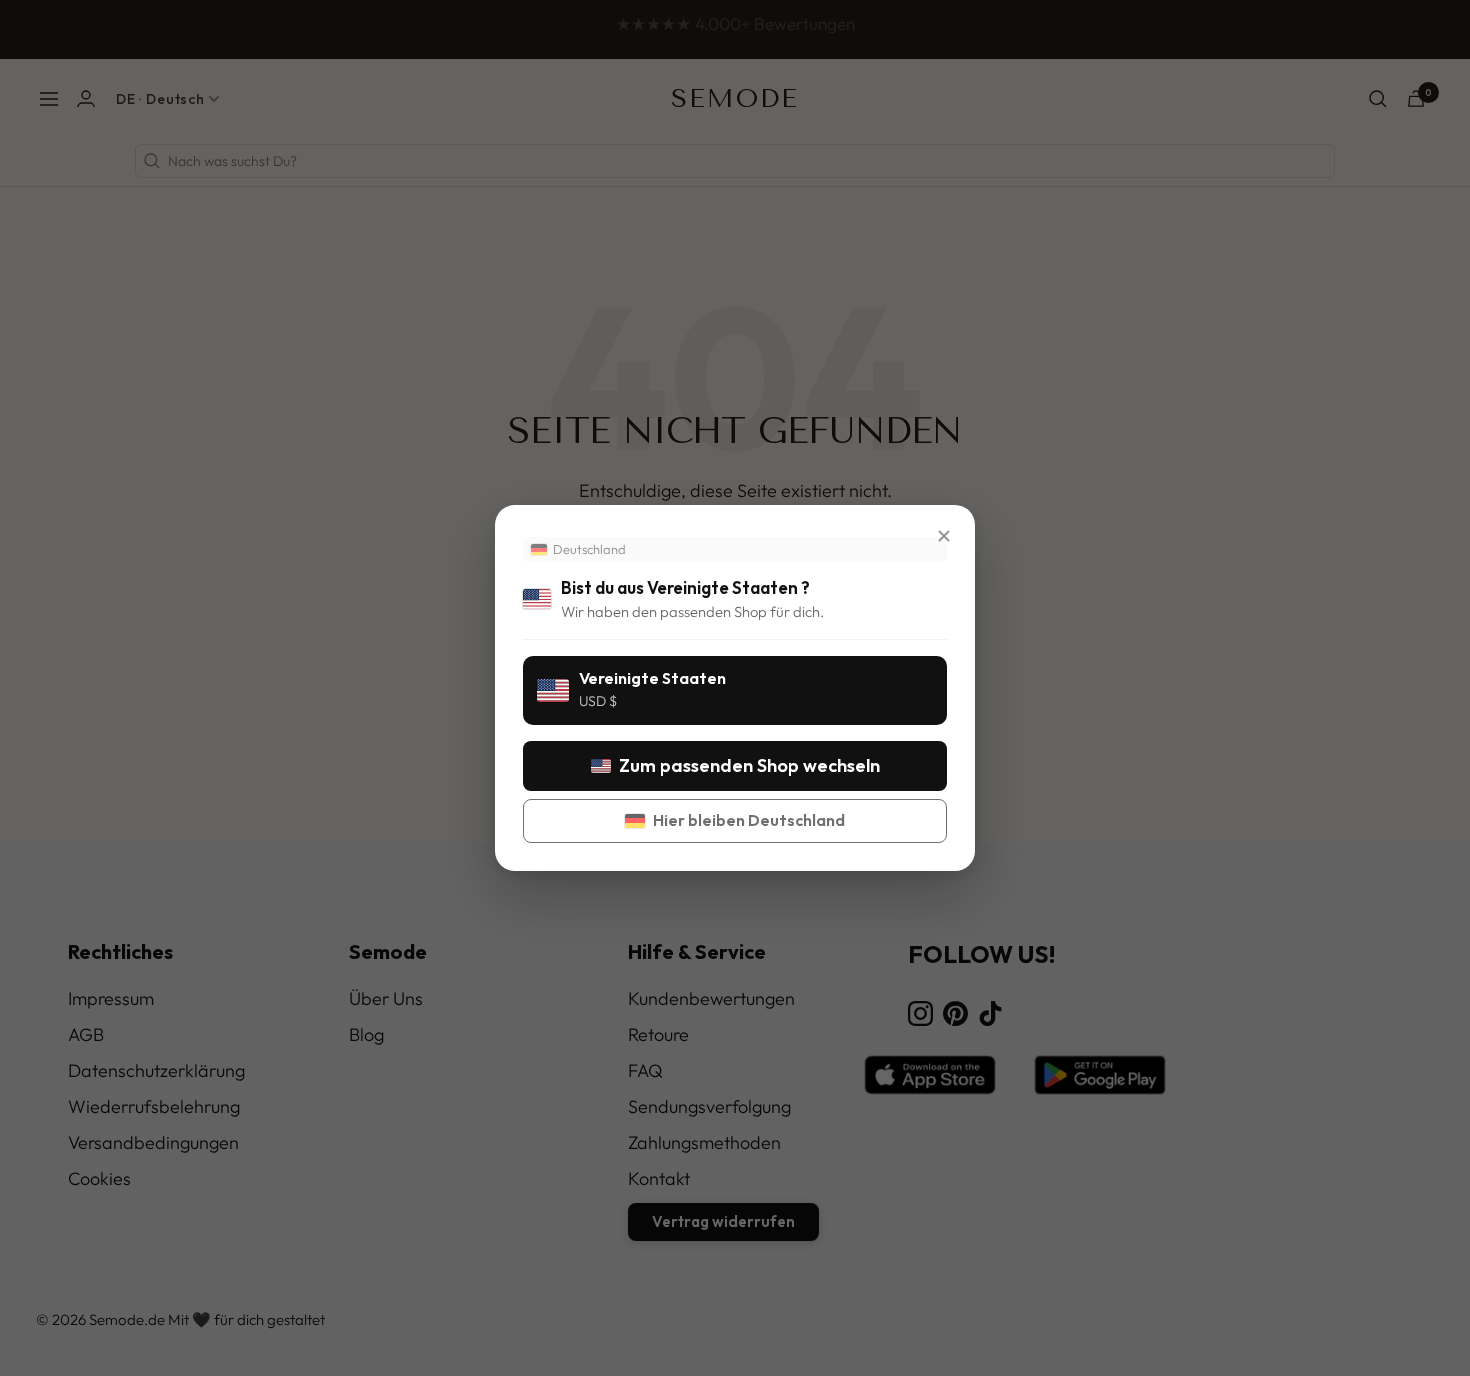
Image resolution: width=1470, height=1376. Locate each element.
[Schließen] (944, 536)
